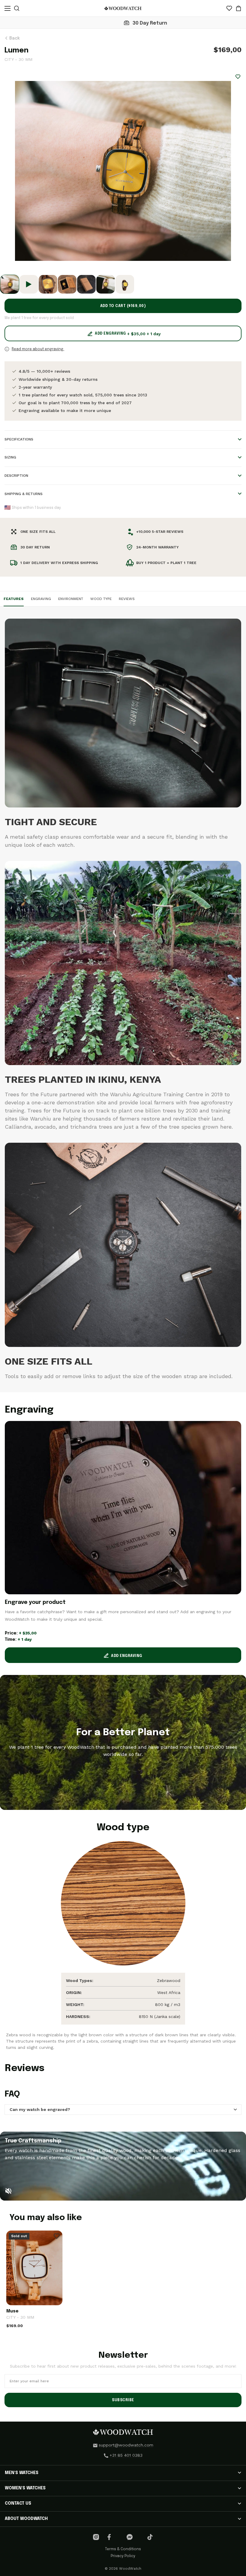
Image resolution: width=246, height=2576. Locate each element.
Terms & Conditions (123, 2549)
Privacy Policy (123, 2556)
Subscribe (123, 2400)
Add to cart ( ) (123, 306)
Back (14, 38)
